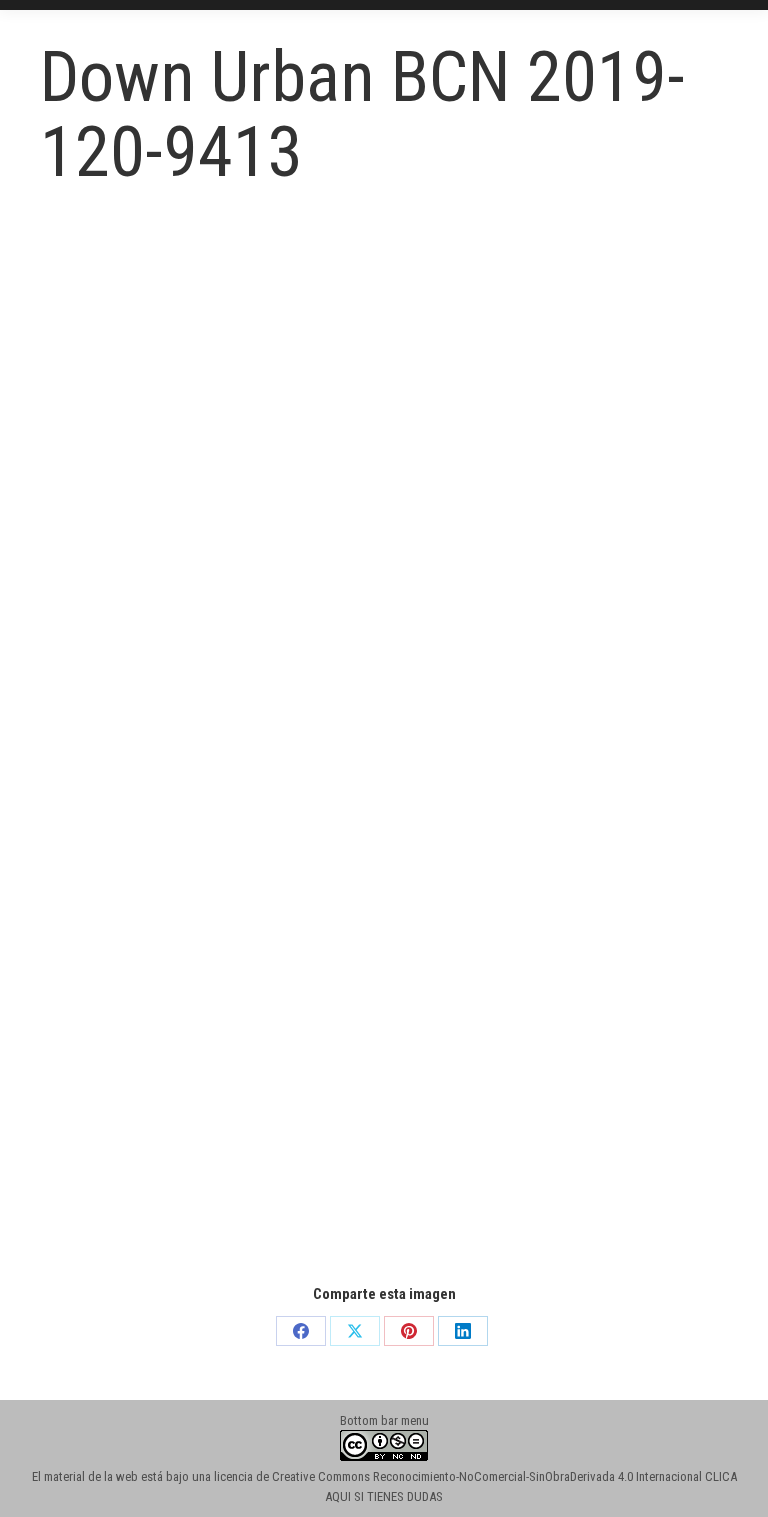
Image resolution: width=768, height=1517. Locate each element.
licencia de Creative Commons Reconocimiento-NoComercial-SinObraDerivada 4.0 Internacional (458, 1476)
